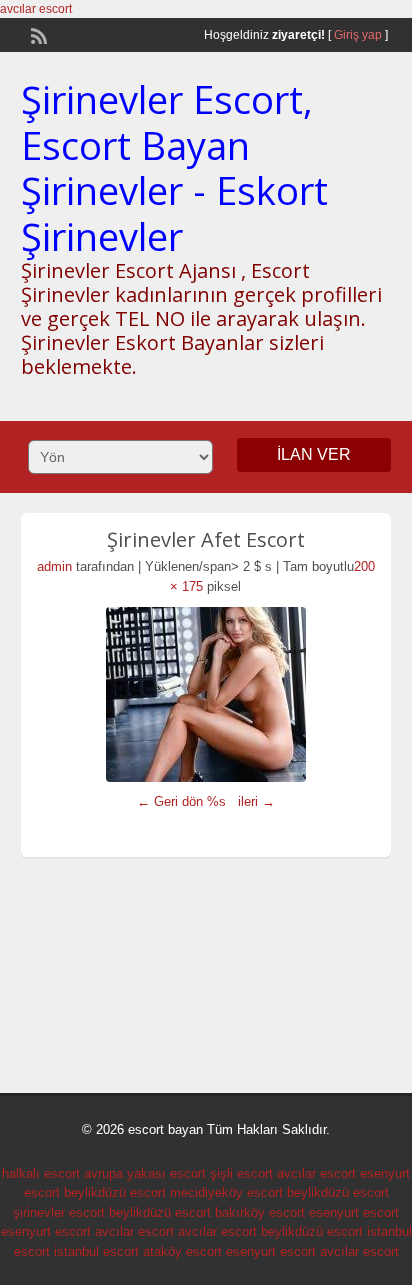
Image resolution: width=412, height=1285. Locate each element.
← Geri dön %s (181, 801)
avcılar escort (36, 9)
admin (54, 566)
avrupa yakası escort (145, 1173)
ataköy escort (182, 1251)
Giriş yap (358, 35)
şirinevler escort (59, 1212)
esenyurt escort (354, 1212)
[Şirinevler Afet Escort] (206, 694)
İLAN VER (314, 454)
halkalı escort (41, 1173)
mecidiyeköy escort (226, 1192)
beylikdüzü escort (115, 1192)
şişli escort (241, 1173)
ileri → (256, 801)
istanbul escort (96, 1251)
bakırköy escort (260, 1212)
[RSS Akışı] (37, 34)
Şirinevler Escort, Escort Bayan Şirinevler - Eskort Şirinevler (174, 167)
